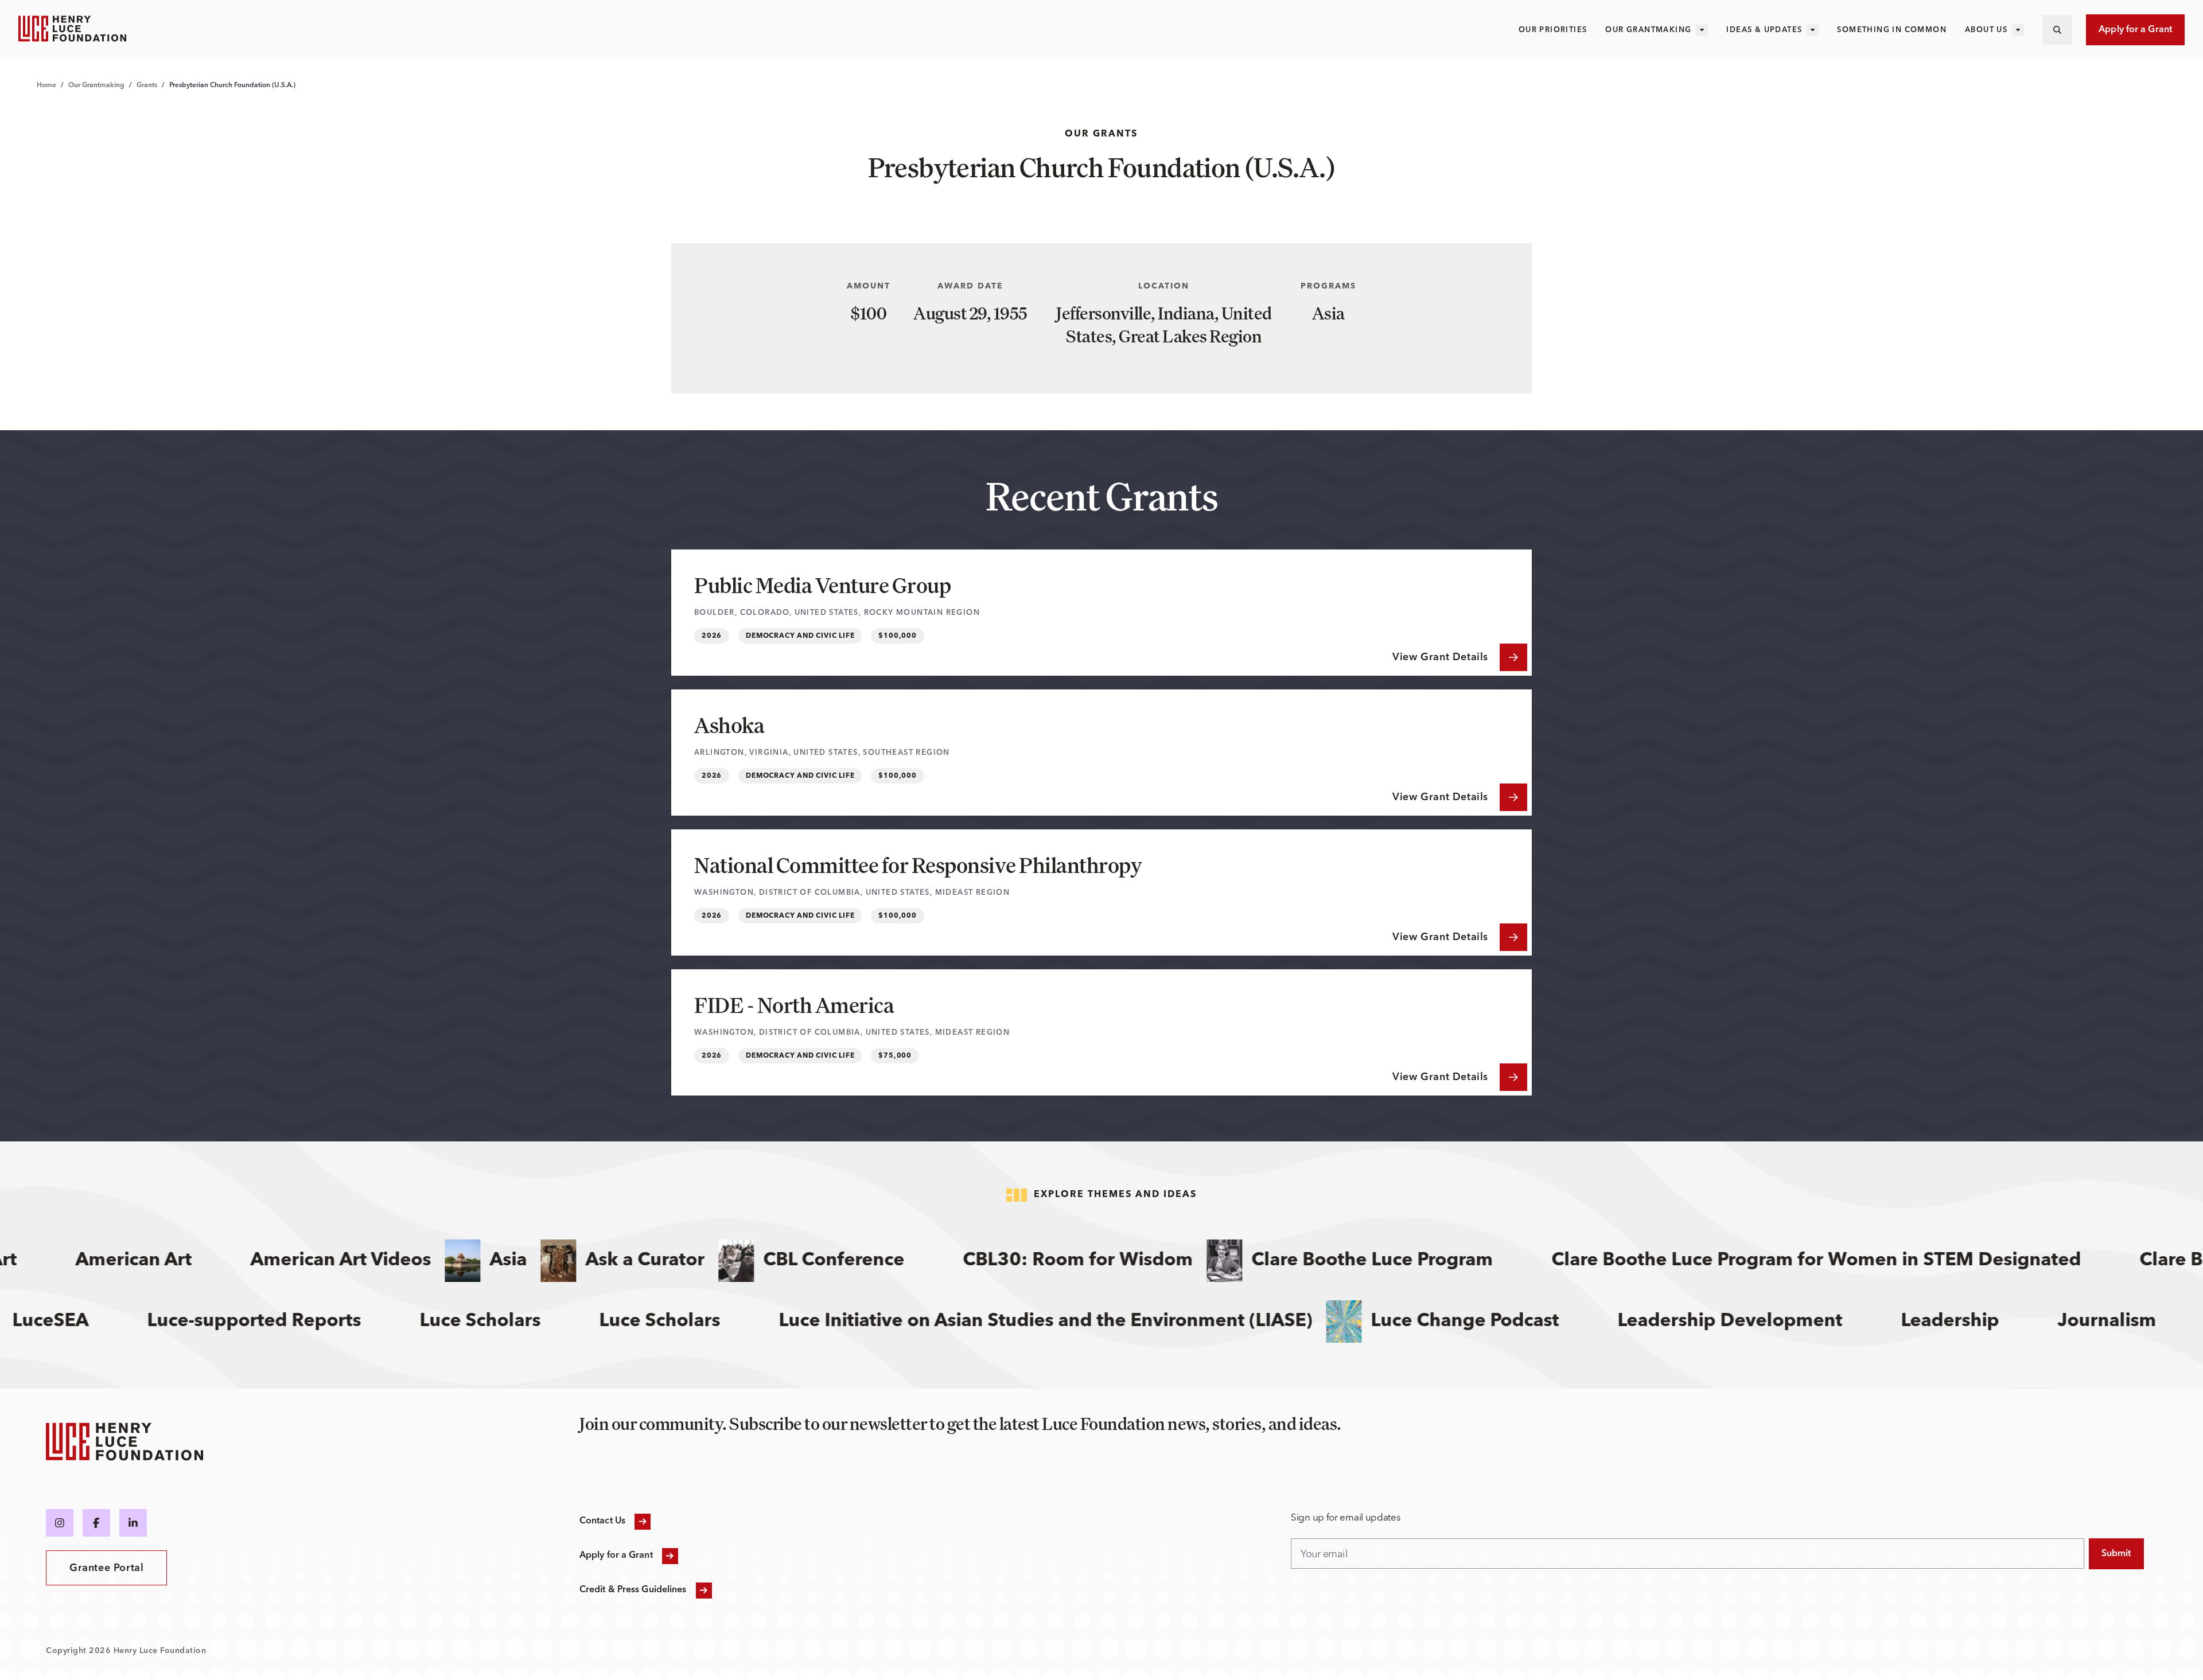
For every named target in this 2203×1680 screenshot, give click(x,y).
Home (46, 85)
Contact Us (602, 1521)
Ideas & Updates (1764, 30)
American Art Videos (293, 1261)
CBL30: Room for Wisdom (1031, 1261)
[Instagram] (60, 1523)
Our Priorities (1553, 30)
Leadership (1999, 1322)
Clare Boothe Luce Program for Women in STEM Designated (1769, 1261)
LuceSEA (100, 1322)
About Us (1986, 30)
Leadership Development (1779, 1322)
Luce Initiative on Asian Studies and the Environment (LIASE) (1095, 1322)
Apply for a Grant (2135, 30)
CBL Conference (787, 1261)
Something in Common (1892, 30)
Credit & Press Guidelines (633, 1590)
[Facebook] (96, 1523)
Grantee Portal (106, 1568)
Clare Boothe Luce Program (1325, 1261)
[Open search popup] (2057, 30)
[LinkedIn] (133, 1523)
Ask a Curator (598, 1261)
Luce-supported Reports (303, 1322)
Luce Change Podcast (1514, 1322)
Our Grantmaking (1648, 30)
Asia (461, 1261)
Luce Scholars (709, 1322)
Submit (2116, 1554)
